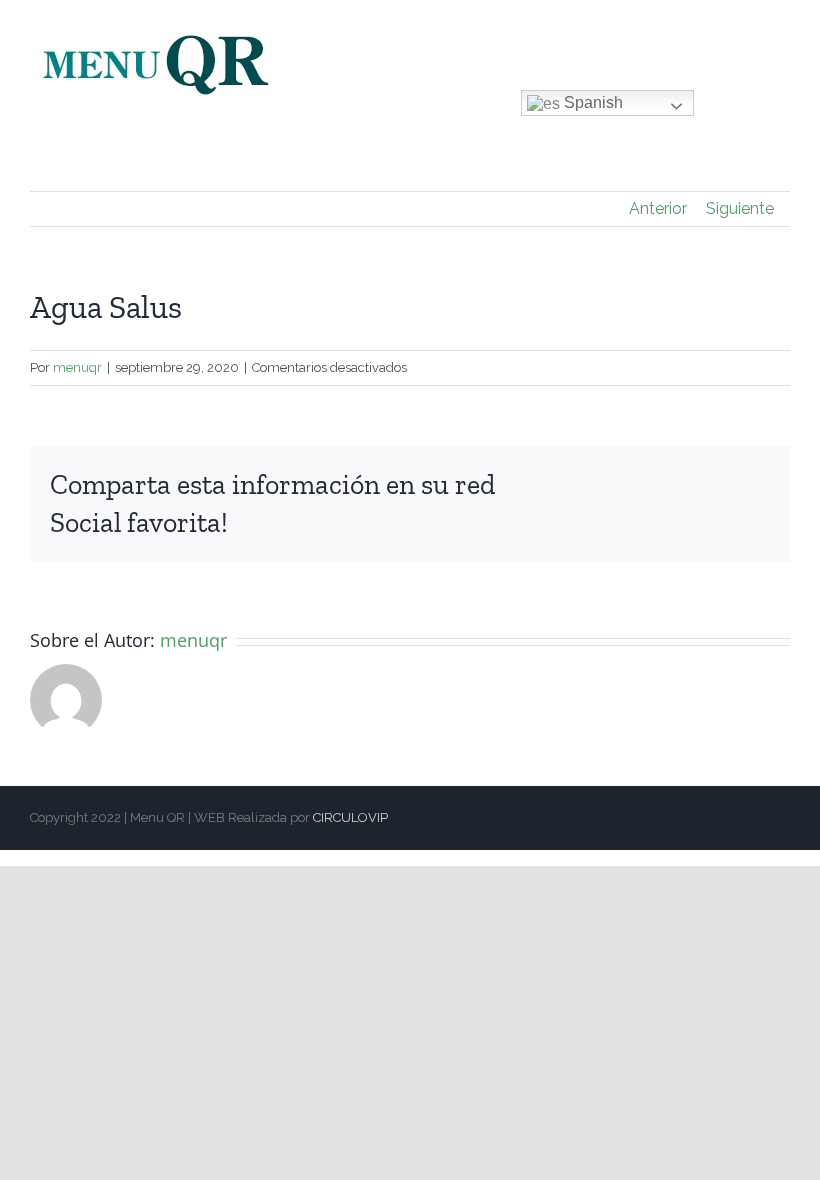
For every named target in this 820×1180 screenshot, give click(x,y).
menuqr (77, 367)
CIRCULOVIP (350, 817)
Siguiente (740, 208)
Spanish (591, 102)
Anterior (658, 208)
